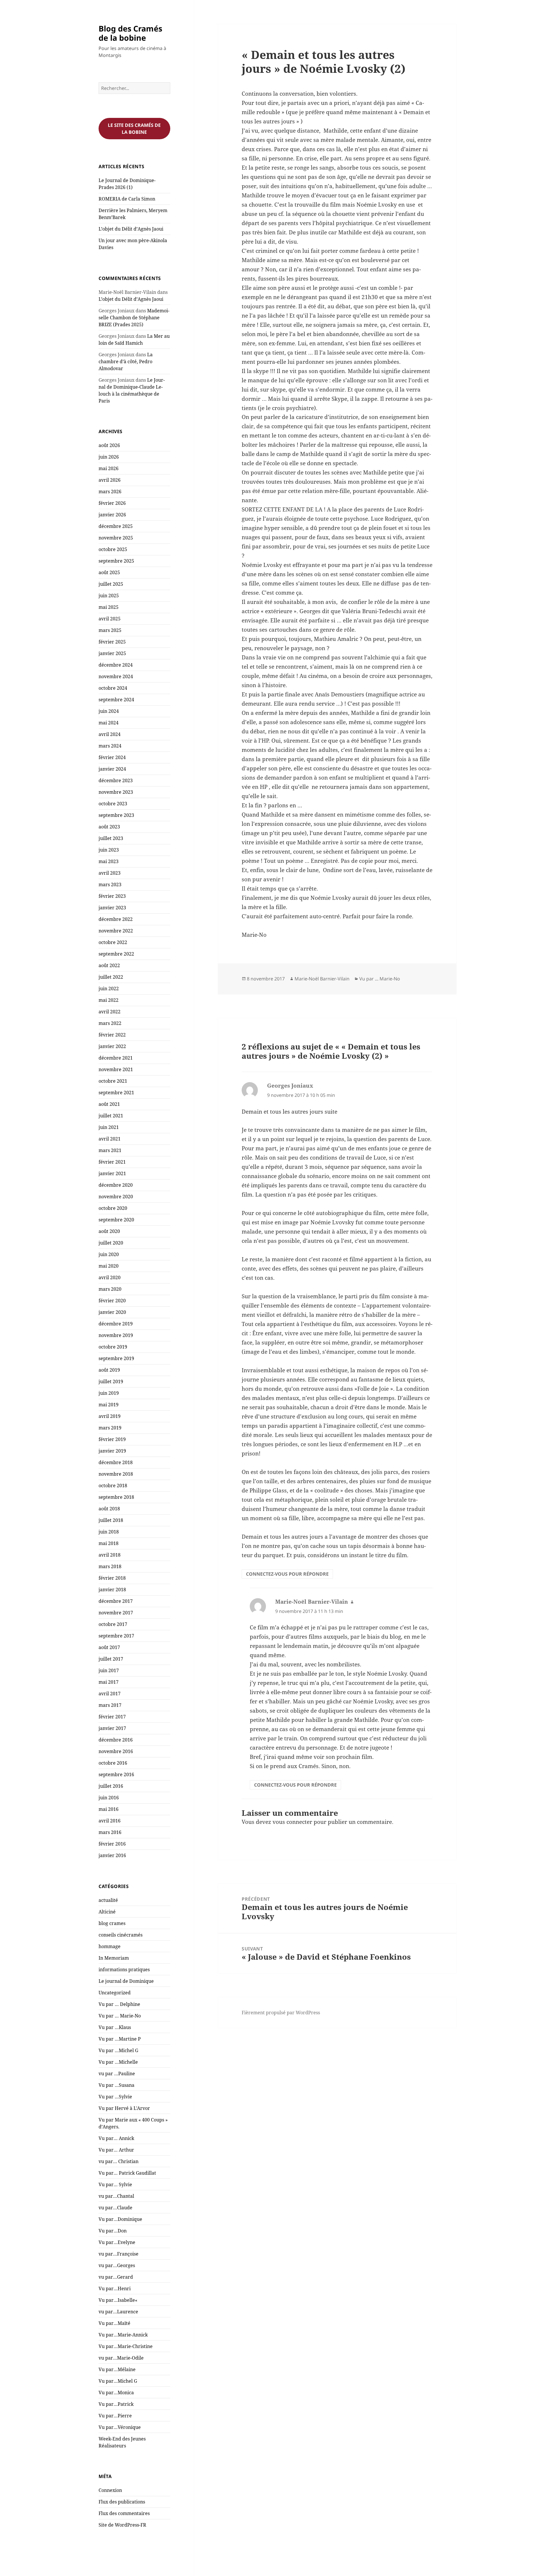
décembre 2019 (116, 1324)
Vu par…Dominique (120, 2219)
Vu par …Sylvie (115, 2097)
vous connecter (292, 1822)
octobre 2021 (113, 1081)
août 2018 (109, 1509)
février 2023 (112, 896)
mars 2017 (110, 1705)
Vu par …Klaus (115, 2027)
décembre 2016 (116, 1740)
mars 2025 (110, 630)
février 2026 (112, 503)
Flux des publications (122, 2502)
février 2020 (112, 1301)
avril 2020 (110, 1277)
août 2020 (109, 1231)
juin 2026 (109, 457)
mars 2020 (110, 1289)
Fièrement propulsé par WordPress (281, 2013)
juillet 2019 (111, 1381)
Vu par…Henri (115, 2288)
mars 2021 (110, 1150)
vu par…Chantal (116, 2196)
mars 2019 (110, 1428)
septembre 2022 (116, 954)
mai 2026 (109, 468)
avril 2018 (110, 1555)
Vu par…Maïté (114, 2323)
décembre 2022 (116, 919)
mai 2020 (109, 1266)
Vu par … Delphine (119, 2004)
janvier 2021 (112, 1173)
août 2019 (109, 1370)
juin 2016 (109, 1798)
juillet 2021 (111, 1116)
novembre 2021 (116, 1069)
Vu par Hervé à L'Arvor (124, 2108)
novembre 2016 (116, 1751)
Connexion (110, 2490)
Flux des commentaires (124, 2513)
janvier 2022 (112, 1046)
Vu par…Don (113, 2231)
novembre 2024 (116, 676)
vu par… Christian (119, 2161)
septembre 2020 (116, 1220)
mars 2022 (110, 1023)
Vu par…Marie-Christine (126, 2346)
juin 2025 (109, 596)
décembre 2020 (116, 1185)
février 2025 (112, 642)
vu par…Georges (117, 2265)
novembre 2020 (116, 1197)
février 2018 (112, 1578)
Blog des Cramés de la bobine (130, 33)
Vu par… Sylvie (115, 2184)
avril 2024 (110, 734)
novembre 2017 (116, 1613)
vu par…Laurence (118, 2312)
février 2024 (112, 757)
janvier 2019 (112, 1451)
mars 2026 (110, 492)
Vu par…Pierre (115, 2416)
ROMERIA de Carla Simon (127, 199)
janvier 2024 (112, 769)
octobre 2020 (113, 1208)
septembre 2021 (116, 1093)
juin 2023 (109, 850)
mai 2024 (109, 723)
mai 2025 (109, 607)
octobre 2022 (113, 942)
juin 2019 (109, 1393)
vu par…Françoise (119, 2254)
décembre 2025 (116, 526)
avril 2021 (110, 1139)
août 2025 (109, 572)
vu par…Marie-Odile (121, 2358)
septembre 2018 (116, 1497)
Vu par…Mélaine (117, 2369)
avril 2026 (110, 480)
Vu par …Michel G (118, 2050)
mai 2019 (109, 1405)
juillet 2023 (111, 838)
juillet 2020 (111, 1243)
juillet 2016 (111, 1786)
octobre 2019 (113, 1347)
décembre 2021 (116, 1058)
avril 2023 (110, 873)
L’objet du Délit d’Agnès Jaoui (131, 229)
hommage (110, 1946)
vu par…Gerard (116, 2277)
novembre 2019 (116, 1335)
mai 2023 (109, 861)
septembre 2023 (116, 815)
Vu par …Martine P (120, 2039)
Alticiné (107, 1912)
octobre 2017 (113, 1624)
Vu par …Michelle (118, 2062)
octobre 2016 (113, 1763)
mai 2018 (109, 1543)
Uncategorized (115, 1993)
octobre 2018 (113, 1485)
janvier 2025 (112, 653)
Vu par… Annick (116, 2138)
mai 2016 (109, 1809)
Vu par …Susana (116, 2085)
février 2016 (112, 1844)
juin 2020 (109, 1254)
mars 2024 (110, 746)
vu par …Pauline (117, 2074)
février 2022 (112, 1035)
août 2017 (109, 1647)
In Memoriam (114, 1958)
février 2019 (112, 1439)
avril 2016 (110, 1821)
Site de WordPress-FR (122, 2525)
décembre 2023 (116, 780)
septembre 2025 (116, 561)
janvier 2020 (112, 1312)
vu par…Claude (115, 2208)
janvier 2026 (112, 515)
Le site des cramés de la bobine (134, 129)
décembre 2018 (116, 1462)
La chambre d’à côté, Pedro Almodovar (126, 361)
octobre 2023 (113, 804)
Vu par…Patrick (116, 2404)
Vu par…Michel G (118, 2381)
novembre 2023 (116, 792)
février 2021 (112, 1162)
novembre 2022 (116, 931)
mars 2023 (110, 884)
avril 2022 (110, 1012)
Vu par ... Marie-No (380, 979)
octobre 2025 (113, 549)
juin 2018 (109, 1532)
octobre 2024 (113, 688)
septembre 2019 (116, 1358)
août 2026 (109, 445)
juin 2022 (109, 989)
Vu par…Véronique (120, 2427)
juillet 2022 (111, 977)
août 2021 (109, 1104)
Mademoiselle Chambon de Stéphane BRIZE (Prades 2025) (134, 318)
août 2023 (109, 827)
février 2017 (112, 1717)
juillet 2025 (111, 584)
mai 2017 (109, 1682)
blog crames (112, 1923)
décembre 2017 (116, 1601)
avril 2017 (110, 1694)
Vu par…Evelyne (117, 2242)
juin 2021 (109, 1127)
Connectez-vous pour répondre (287, 1574)
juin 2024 (109, 711)
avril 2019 (110, 1416)
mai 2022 (109, 1000)
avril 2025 (110, 619)
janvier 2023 (112, 908)
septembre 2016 (116, 1774)
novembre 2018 (116, 1474)
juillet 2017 (111, 1659)
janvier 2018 (112, 1590)
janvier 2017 (112, 1728)
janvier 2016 (112, 1855)
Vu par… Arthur (116, 2150)
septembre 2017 (116, 1636)
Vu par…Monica (116, 2393)
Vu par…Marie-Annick (123, 2335)
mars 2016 (110, 1832)
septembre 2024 (116, 700)
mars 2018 (110, 1566)
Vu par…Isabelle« (119, 2300)
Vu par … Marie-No (120, 2016)
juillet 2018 (111, 1520)
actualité (108, 1900)
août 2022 (109, 965)
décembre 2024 (116, 665)
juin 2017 (109, 1670)
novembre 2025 (116, 538)
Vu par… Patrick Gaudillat (127, 2173)
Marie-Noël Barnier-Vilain (322, 979)
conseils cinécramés (121, 1935)
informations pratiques (124, 1969)
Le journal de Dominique (126, 1981)
